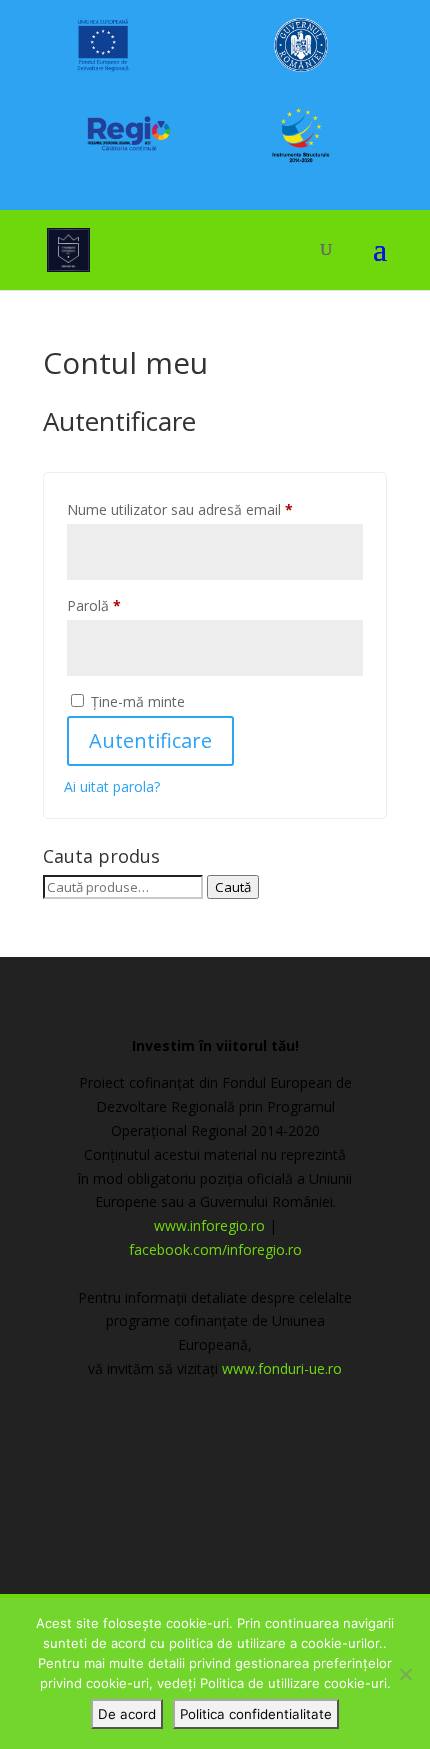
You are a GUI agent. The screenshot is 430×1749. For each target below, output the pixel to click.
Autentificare (150, 740)
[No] (405, 1674)
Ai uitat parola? (112, 786)
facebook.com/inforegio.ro (215, 1249)
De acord (127, 1714)
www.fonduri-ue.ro (282, 1368)
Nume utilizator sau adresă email (215, 509)
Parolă (129, 605)
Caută (233, 887)
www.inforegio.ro (209, 1225)
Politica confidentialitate (256, 1714)
